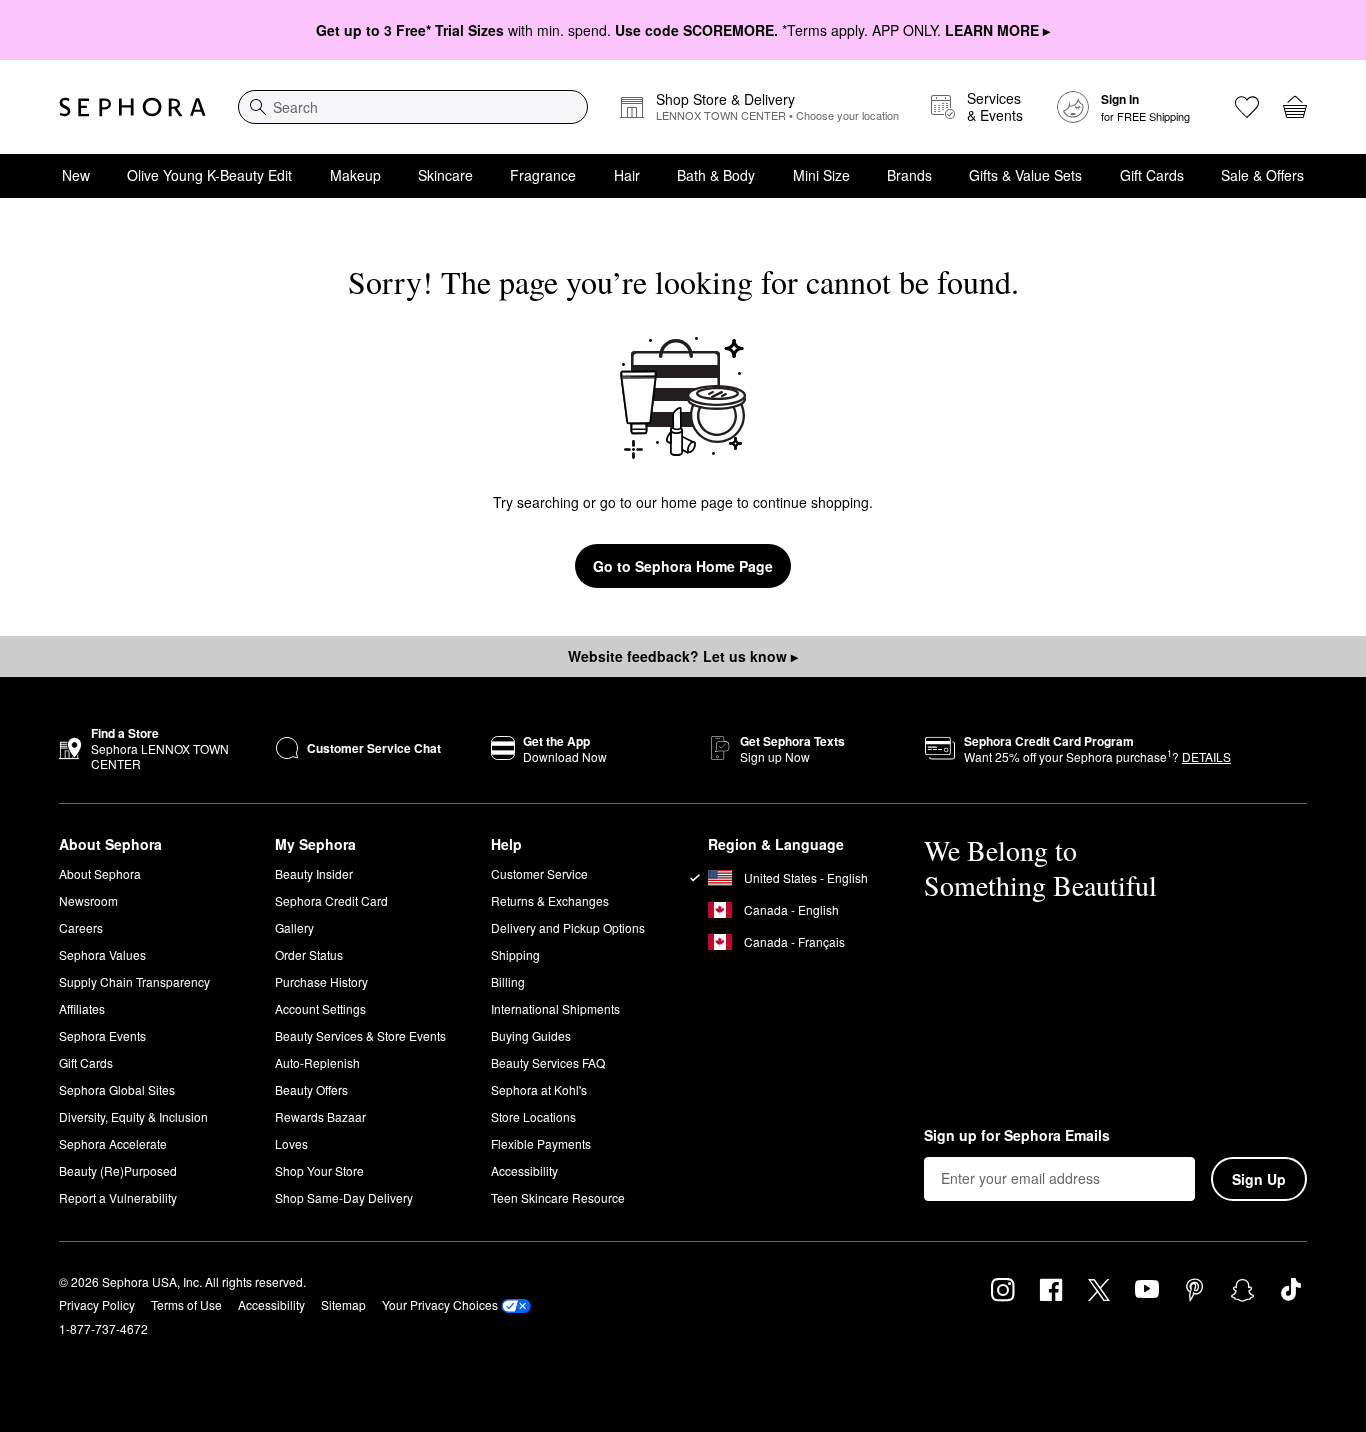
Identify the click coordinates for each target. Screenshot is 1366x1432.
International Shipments (555, 1008)
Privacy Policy (97, 1304)
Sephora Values (102, 954)
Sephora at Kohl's (539, 1089)
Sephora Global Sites (117, 1089)
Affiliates (82, 1008)
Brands (909, 175)
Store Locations (533, 1116)
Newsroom (88, 900)
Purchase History (321, 981)
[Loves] (1247, 107)
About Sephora (100, 873)
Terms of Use (186, 1304)
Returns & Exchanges (550, 900)
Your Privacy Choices (440, 1304)
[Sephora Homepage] (132, 107)
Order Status (309, 954)
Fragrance (543, 175)
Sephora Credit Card (331, 900)
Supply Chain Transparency (134, 981)
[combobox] (413, 107)
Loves (291, 1143)
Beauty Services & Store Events (360, 1035)
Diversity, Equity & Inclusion (133, 1116)
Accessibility (524, 1170)
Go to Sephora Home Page (683, 566)
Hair (627, 175)
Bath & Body (716, 175)
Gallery (294, 927)
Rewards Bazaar (320, 1116)
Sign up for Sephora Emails (1017, 1136)
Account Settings (320, 1008)
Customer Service (539, 873)
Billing (508, 981)
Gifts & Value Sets (1025, 175)
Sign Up (1259, 1179)
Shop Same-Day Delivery (344, 1197)
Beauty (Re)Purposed (118, 1170)
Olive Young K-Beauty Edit (209, 175)
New (76, 175)
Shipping (515, 954)
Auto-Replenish (317, 1062)
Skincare (445, 175)
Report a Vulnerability (118, 1197)
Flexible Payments (541, 1143)
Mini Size (821, 175)
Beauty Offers (311, 1089)
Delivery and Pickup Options (568, 927)
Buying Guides (531, 1035)
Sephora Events (102, 1035)
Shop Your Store (319, 1170)
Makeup (355, 175)
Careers (81, 927)
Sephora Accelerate (113, 1143)
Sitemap (343, 1304)
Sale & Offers (1262, 175)
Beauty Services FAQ (548, 1062)
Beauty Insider (314, 873)
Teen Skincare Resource (558, 1197)
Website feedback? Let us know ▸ (683, 656)
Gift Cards (1152, 175)
